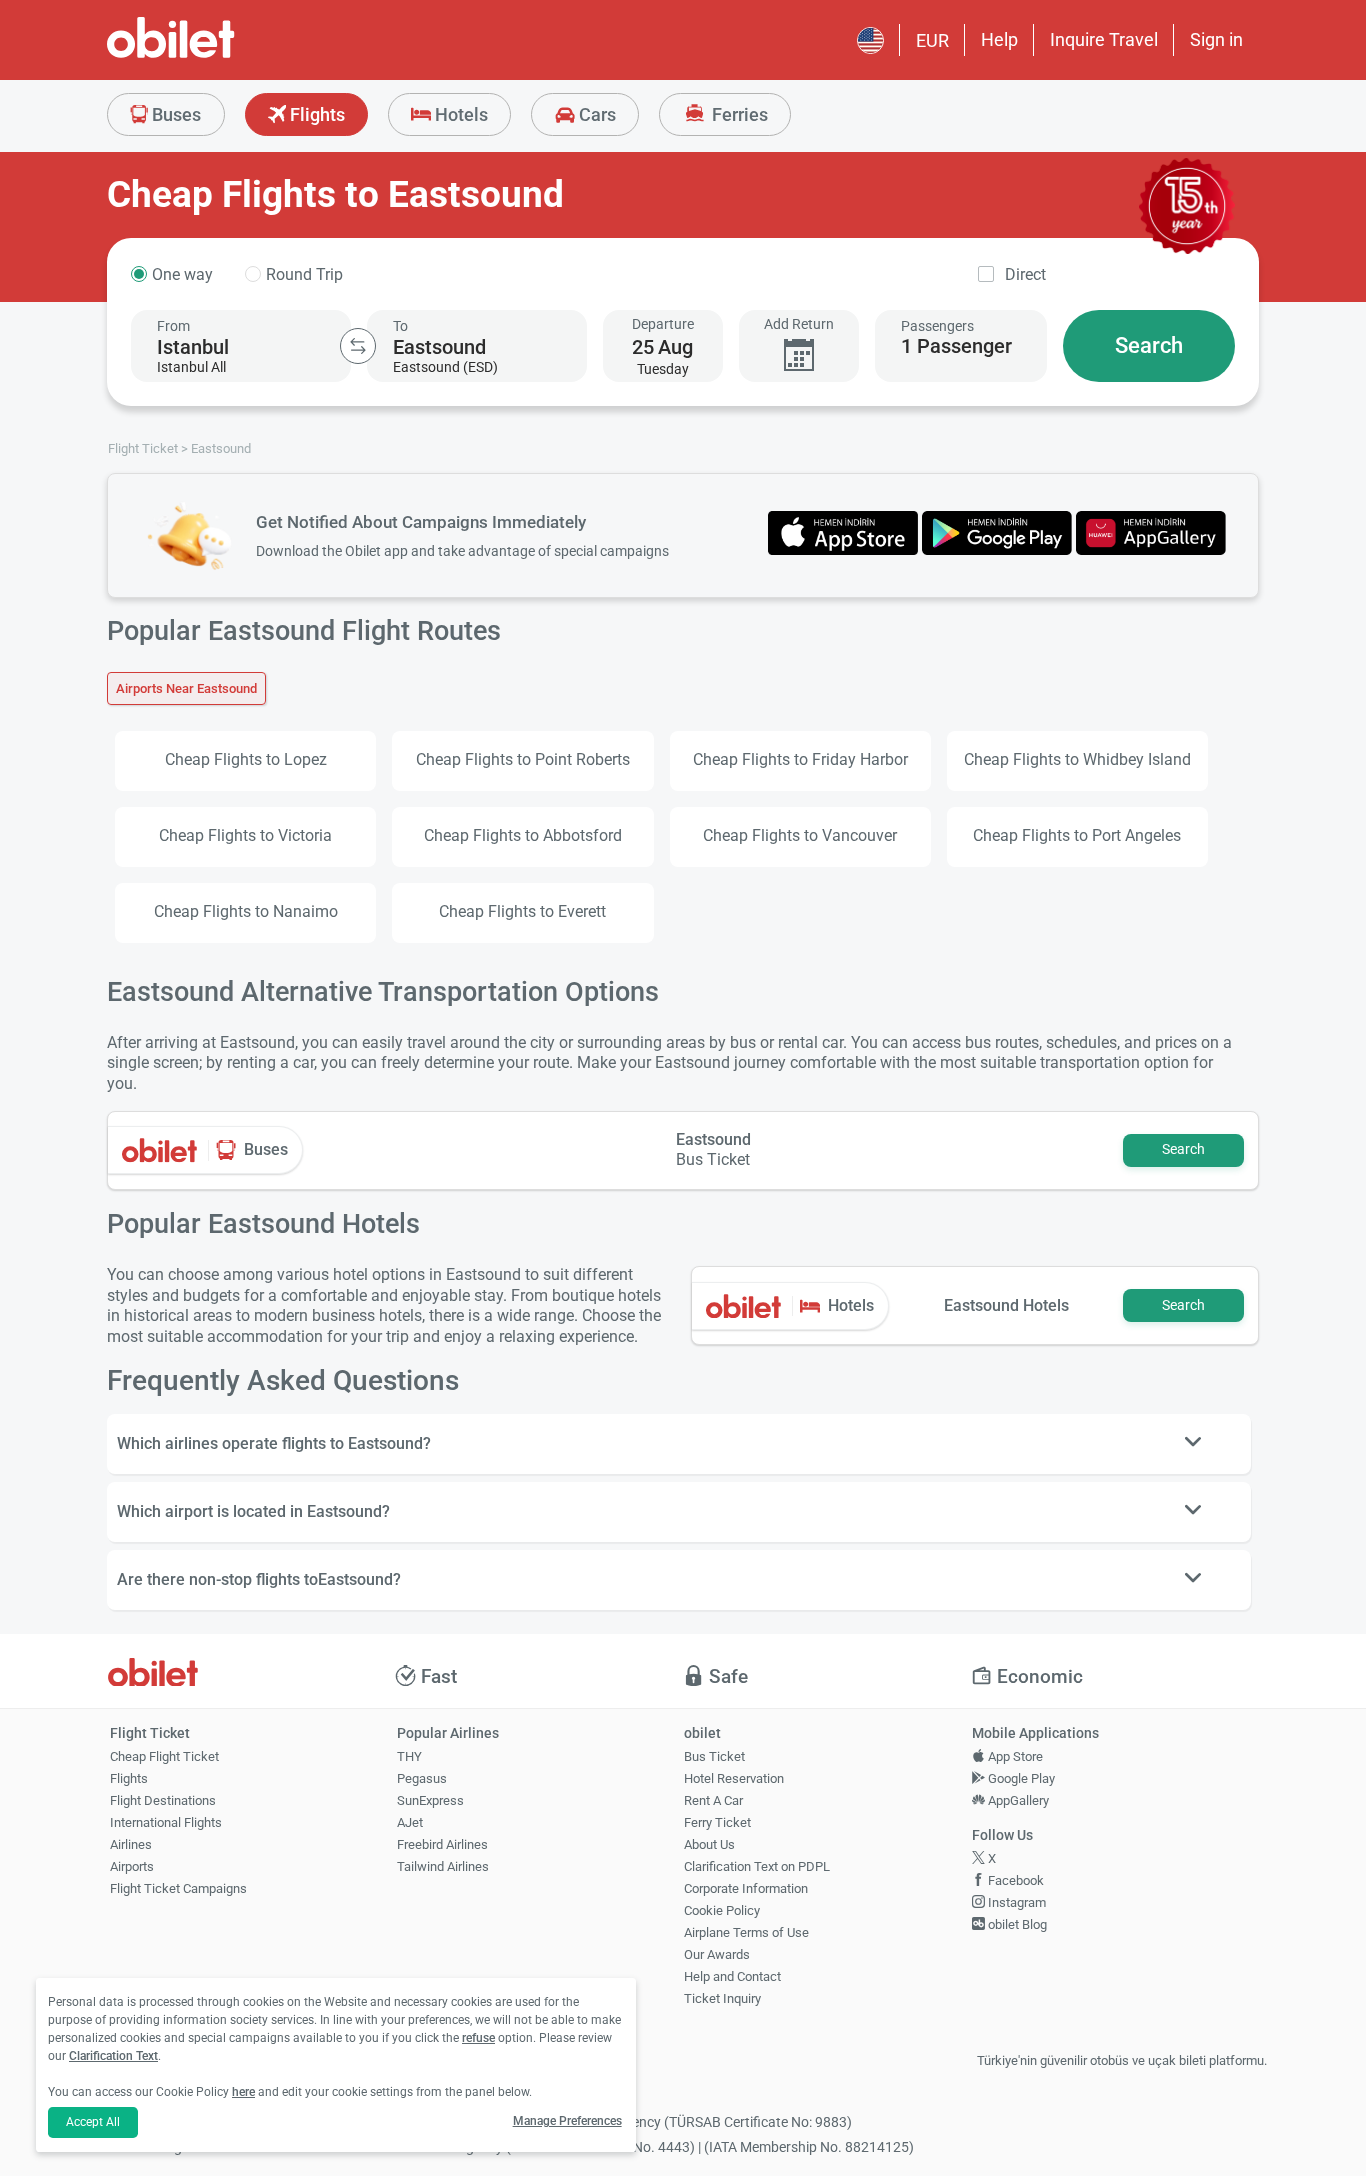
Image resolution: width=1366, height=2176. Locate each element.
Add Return (799, 324)
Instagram (1015, 1902)
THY (409, 1756)
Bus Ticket (714, 1756)
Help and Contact (732, 1976)
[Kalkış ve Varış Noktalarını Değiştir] (358, 346)
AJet (410, 1822)
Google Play (1020, 1778)
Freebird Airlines (442, 1844)
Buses (174, 114)
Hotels (459, 114)
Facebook (1014, 1880)
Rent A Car (713, 1800)
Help (999, 39)
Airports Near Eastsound (186, 688)
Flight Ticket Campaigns (178, 1888)
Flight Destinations (163, 1800)
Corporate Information (746, 1888)
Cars (595, 114)
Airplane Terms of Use (746, 1932)
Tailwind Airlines (443, 1866)
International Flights (166, 1822)
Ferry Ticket (717, 1822)
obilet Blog (1016, 1924)
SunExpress (430, 1800)
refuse (478, 2038)
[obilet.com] (219, 55)
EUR (932, 40)
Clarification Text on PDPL (757, 1866)
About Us (709, 1844)
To (400, 326)
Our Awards (717, 1954)
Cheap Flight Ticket (164, 1756)
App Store (1014, 1756)
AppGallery (1017, 1800)
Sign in (1216, 39)
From (173, 326)
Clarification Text (113, 2056)
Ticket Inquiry (722, 1998)
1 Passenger (956, 346)
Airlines (131, 1844)
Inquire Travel (1104, 39)
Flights (315, 114)
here (243, 2092)
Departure (663, 324)
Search (1149, 345)
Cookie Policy (722, 1910)
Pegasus (422, 1778)
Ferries (738, 114)
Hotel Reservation (734, 1778)
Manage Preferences (567, 2121)
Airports (132, 1866)
